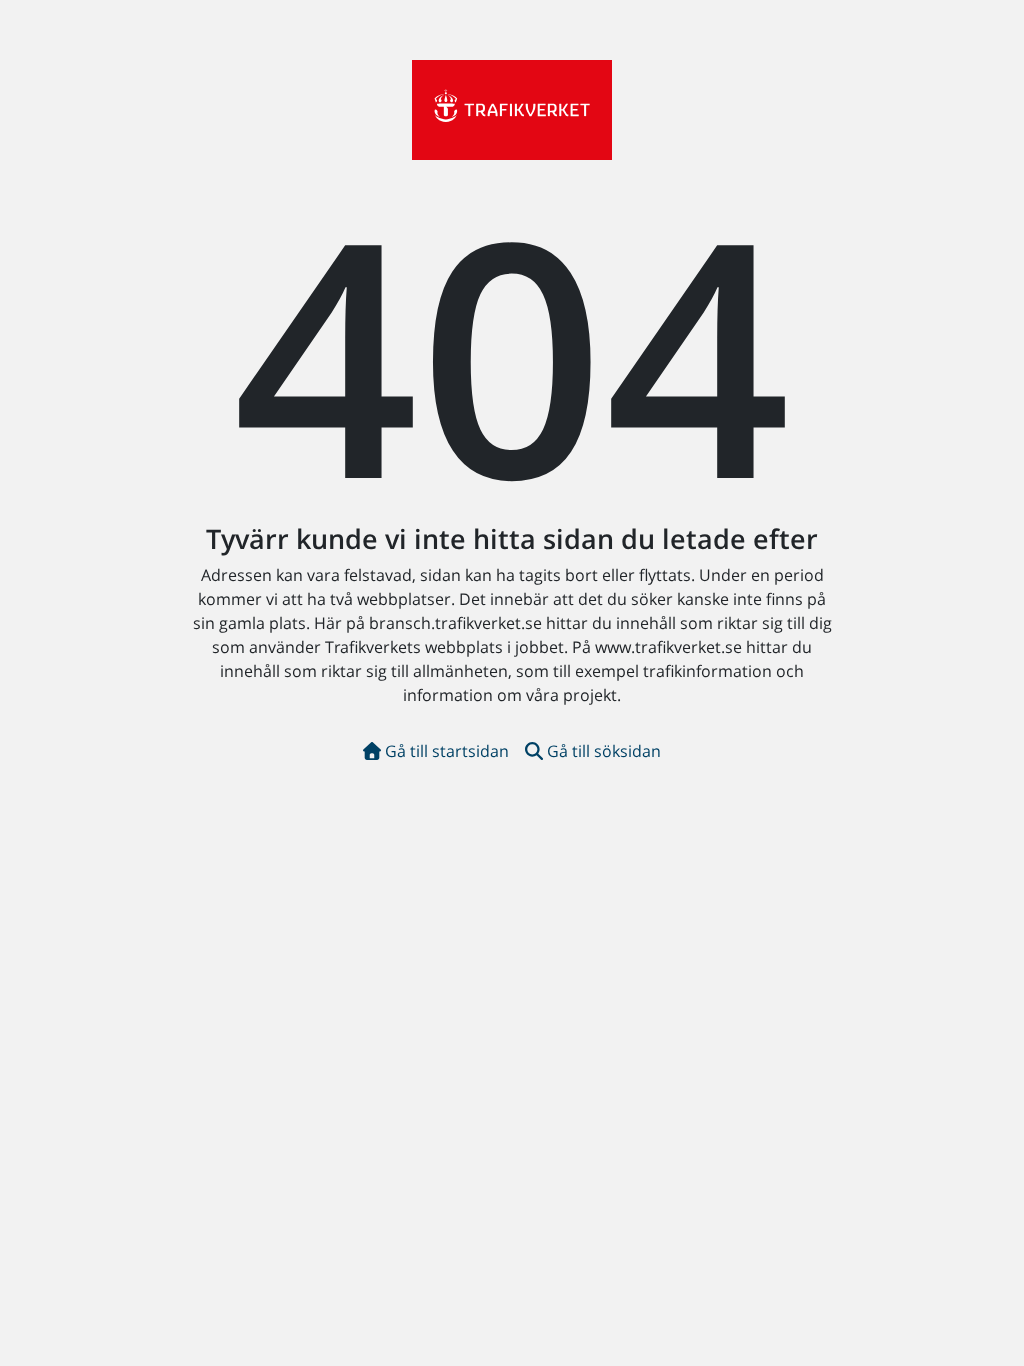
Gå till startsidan (447, 751)
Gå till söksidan (604, 751)
